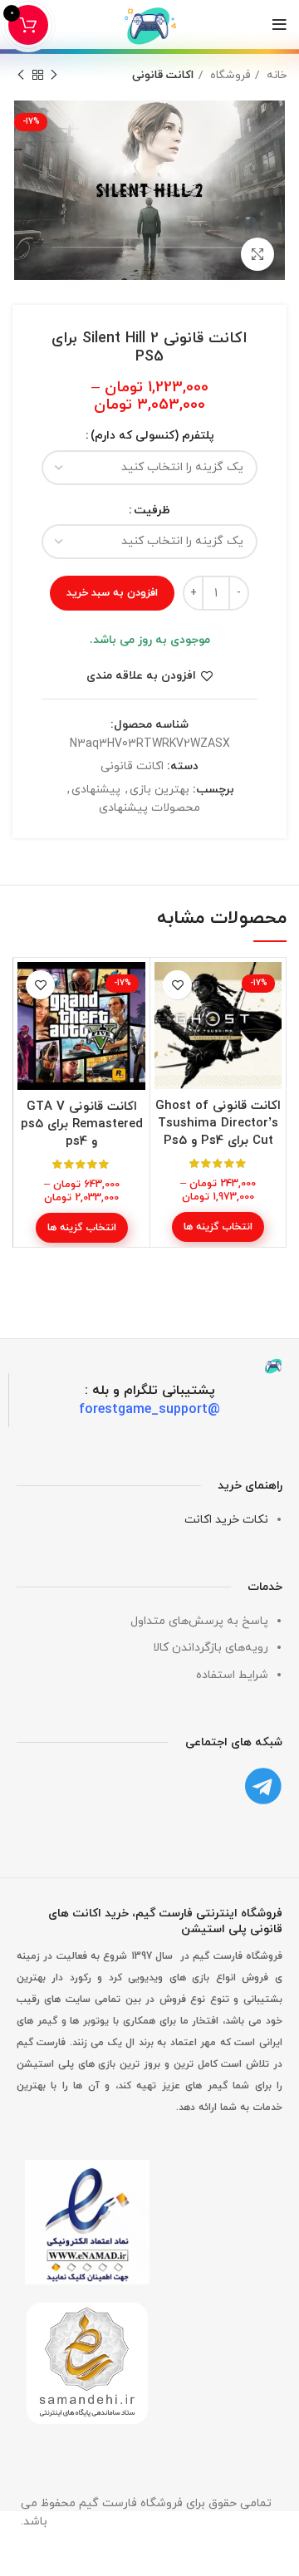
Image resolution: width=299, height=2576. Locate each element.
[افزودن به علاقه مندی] (177, 985)
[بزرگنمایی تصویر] (257, 254)
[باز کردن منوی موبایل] (279, 25)
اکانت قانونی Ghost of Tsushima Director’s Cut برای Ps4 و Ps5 (218, 1124)
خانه (275, 75)
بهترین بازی (159, 790)
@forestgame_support (149, 1409)
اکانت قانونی (163, 75)
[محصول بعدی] (21, 76)
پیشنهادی (96, 790)
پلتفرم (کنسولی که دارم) (152, 436)
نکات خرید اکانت (226, 1519)
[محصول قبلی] (54, 76)
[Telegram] (264, 1786)
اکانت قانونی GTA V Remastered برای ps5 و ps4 (82, 1124)
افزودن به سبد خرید (112, 593)
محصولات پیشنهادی (149, 808)
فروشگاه (228, 75)
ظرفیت (152, 510)
